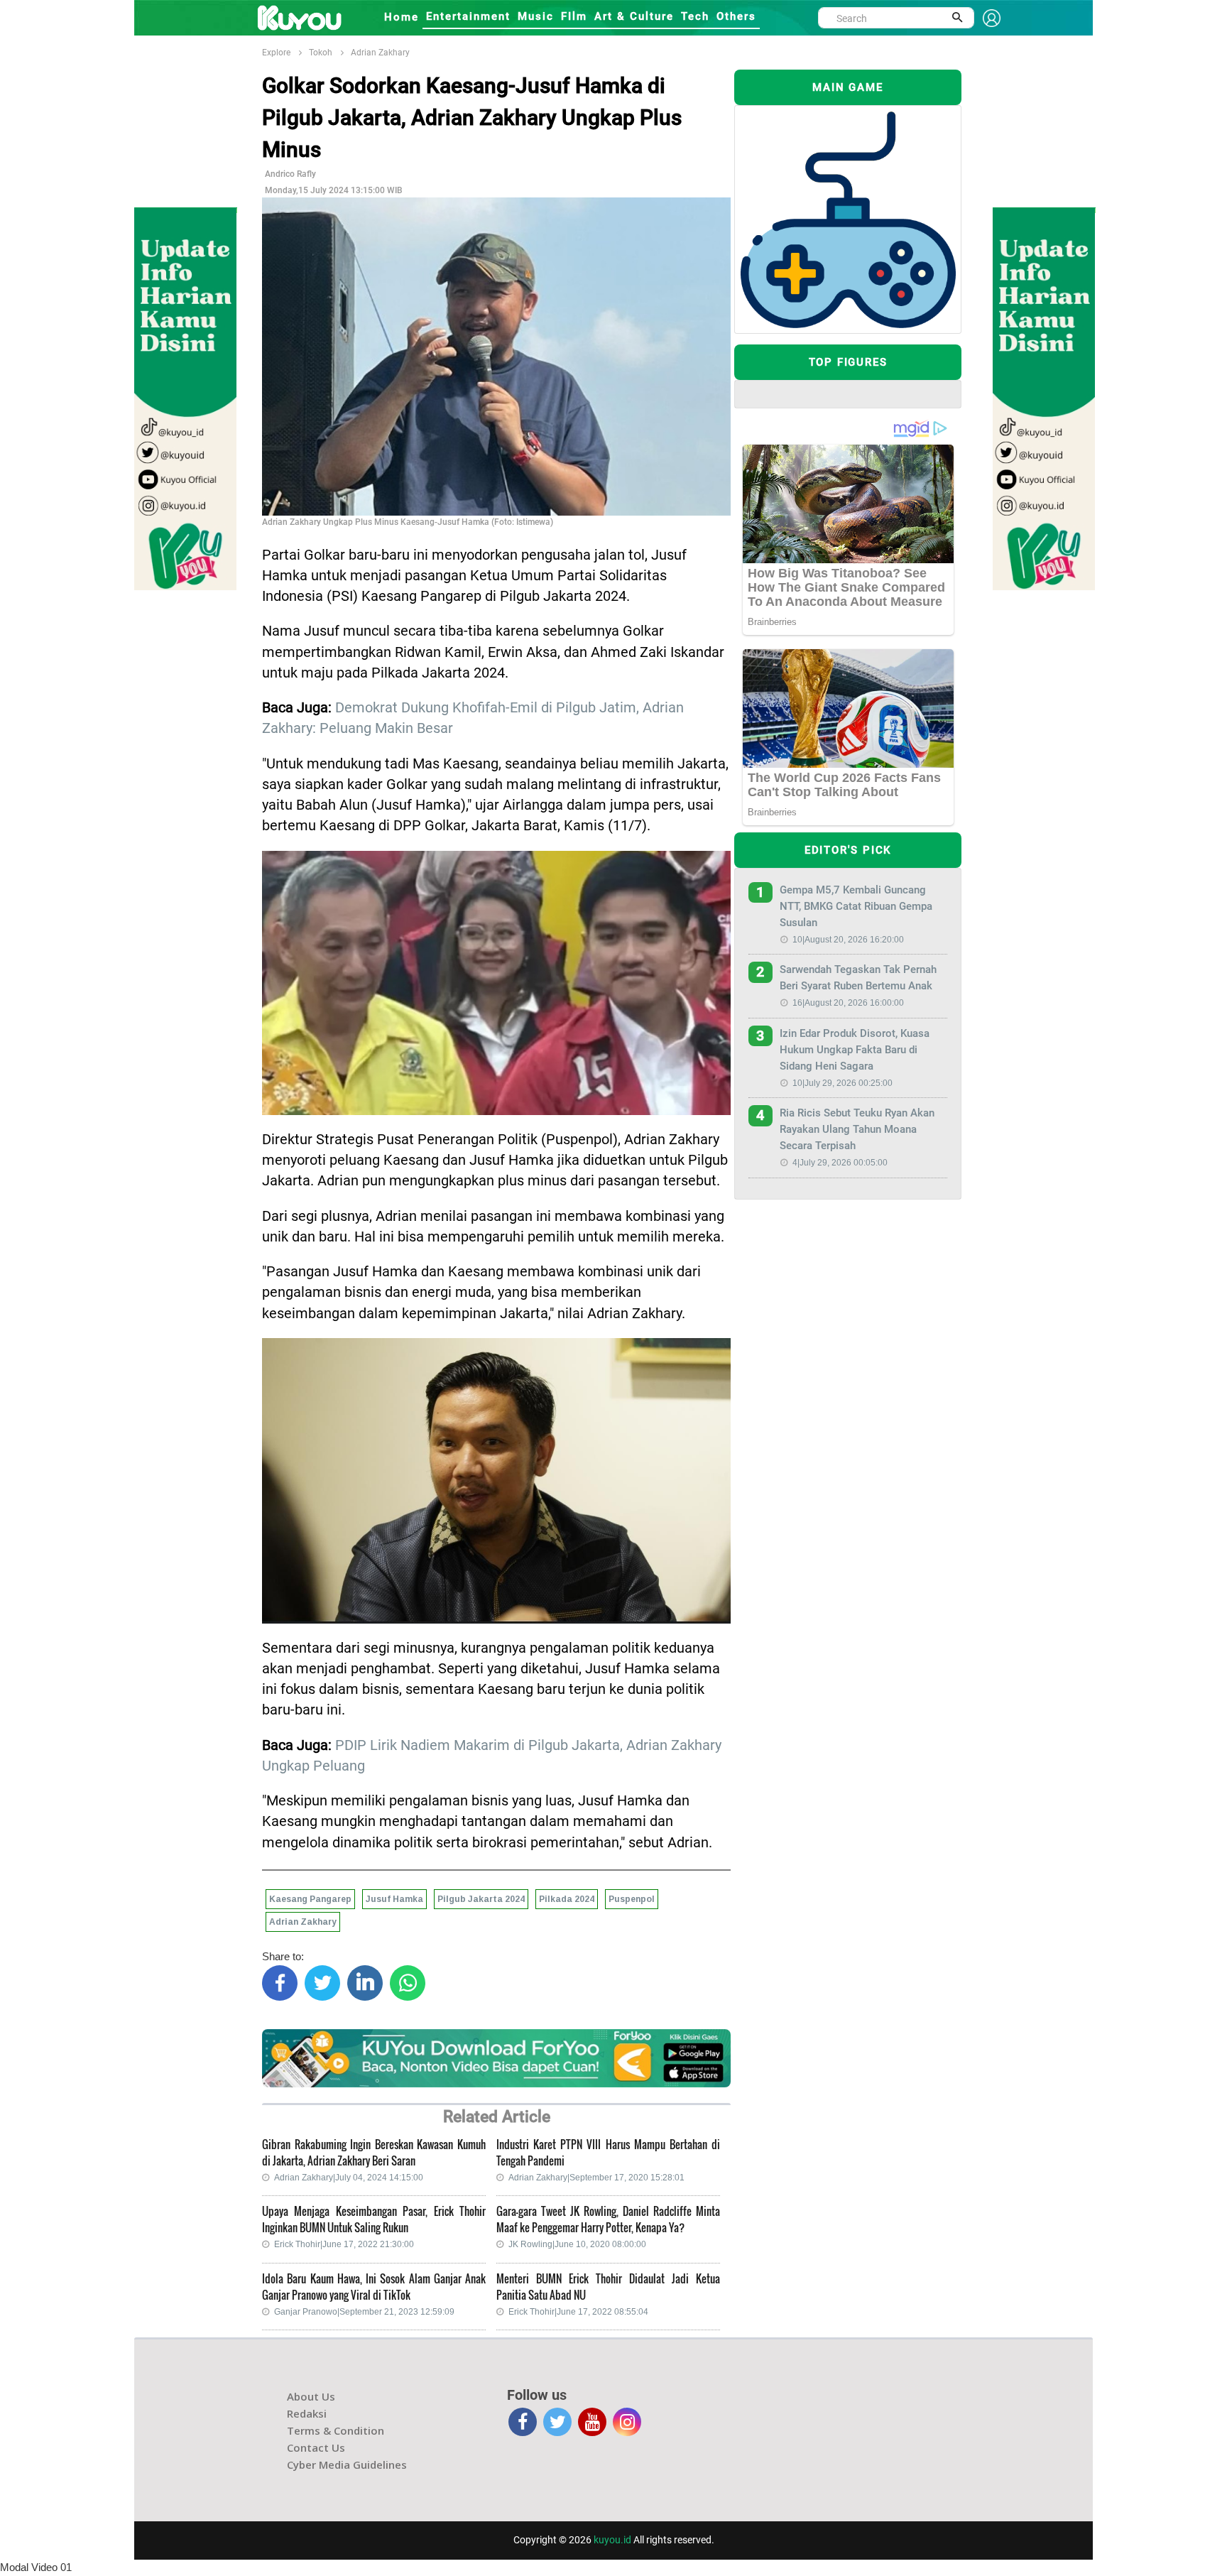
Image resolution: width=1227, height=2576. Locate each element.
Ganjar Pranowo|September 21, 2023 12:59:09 (364, 2312)
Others (736, 16)
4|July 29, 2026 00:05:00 (840, 1163)
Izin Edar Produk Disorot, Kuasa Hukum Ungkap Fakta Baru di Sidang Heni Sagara (855, 1050)
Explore (276, 53)
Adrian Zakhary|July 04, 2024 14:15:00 (349, 2178)
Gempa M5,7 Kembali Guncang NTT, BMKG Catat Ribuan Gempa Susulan (856, 906)
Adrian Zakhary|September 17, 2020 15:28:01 (596, 2178)
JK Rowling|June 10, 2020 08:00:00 (577, 2244)
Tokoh (321, 53)
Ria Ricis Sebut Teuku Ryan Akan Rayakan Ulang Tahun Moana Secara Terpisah (857, 1129)
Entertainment (468, 16)
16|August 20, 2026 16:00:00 (848, 1003)
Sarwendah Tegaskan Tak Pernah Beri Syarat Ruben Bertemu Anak (858, 978)
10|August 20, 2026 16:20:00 (848, 940)
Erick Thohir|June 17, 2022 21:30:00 (344, 2244)
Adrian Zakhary (380, 53)
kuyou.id (612, 2540)
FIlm (574, 16)
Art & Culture (634, 16)
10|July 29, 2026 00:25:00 (842, 1083)
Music (536, 16)
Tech (695, 16)
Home (402, 17)
